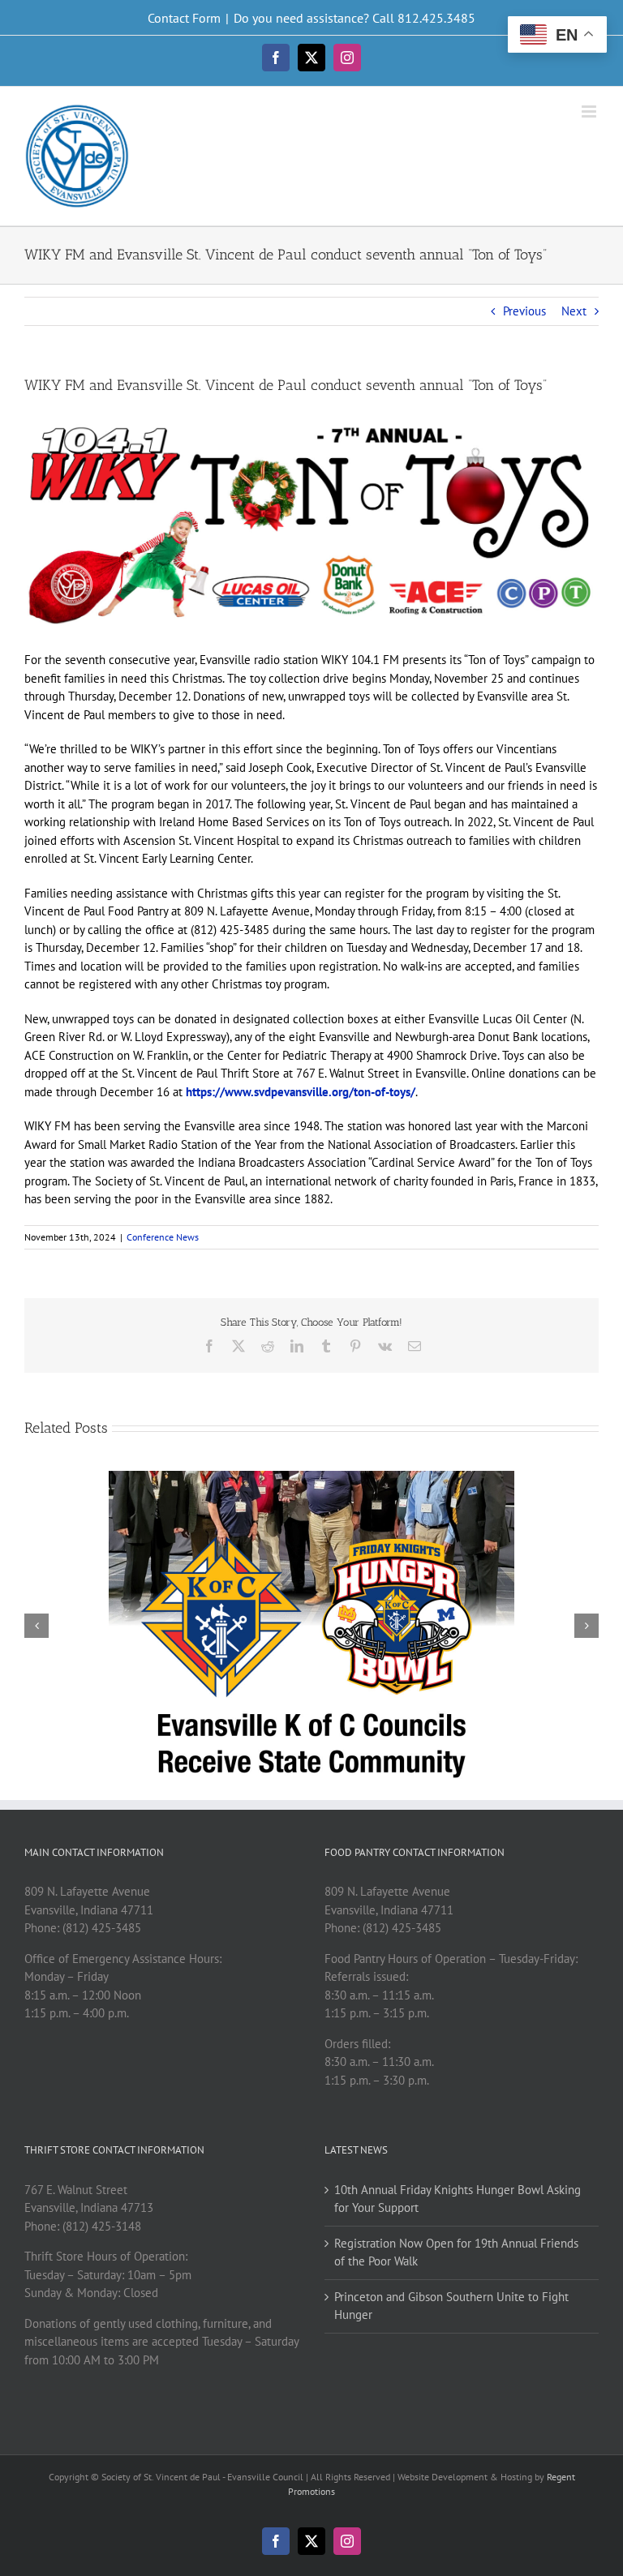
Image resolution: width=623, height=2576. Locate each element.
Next (574, 311)
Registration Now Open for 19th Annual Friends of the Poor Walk (456, 2252)
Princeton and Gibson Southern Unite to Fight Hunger (451, 2306)
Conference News (163, 1237)
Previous (524, 311)
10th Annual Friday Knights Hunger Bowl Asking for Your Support (458, 2199)
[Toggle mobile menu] (590, 111)
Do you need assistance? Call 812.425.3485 (354, 18)
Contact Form (184, 18)
